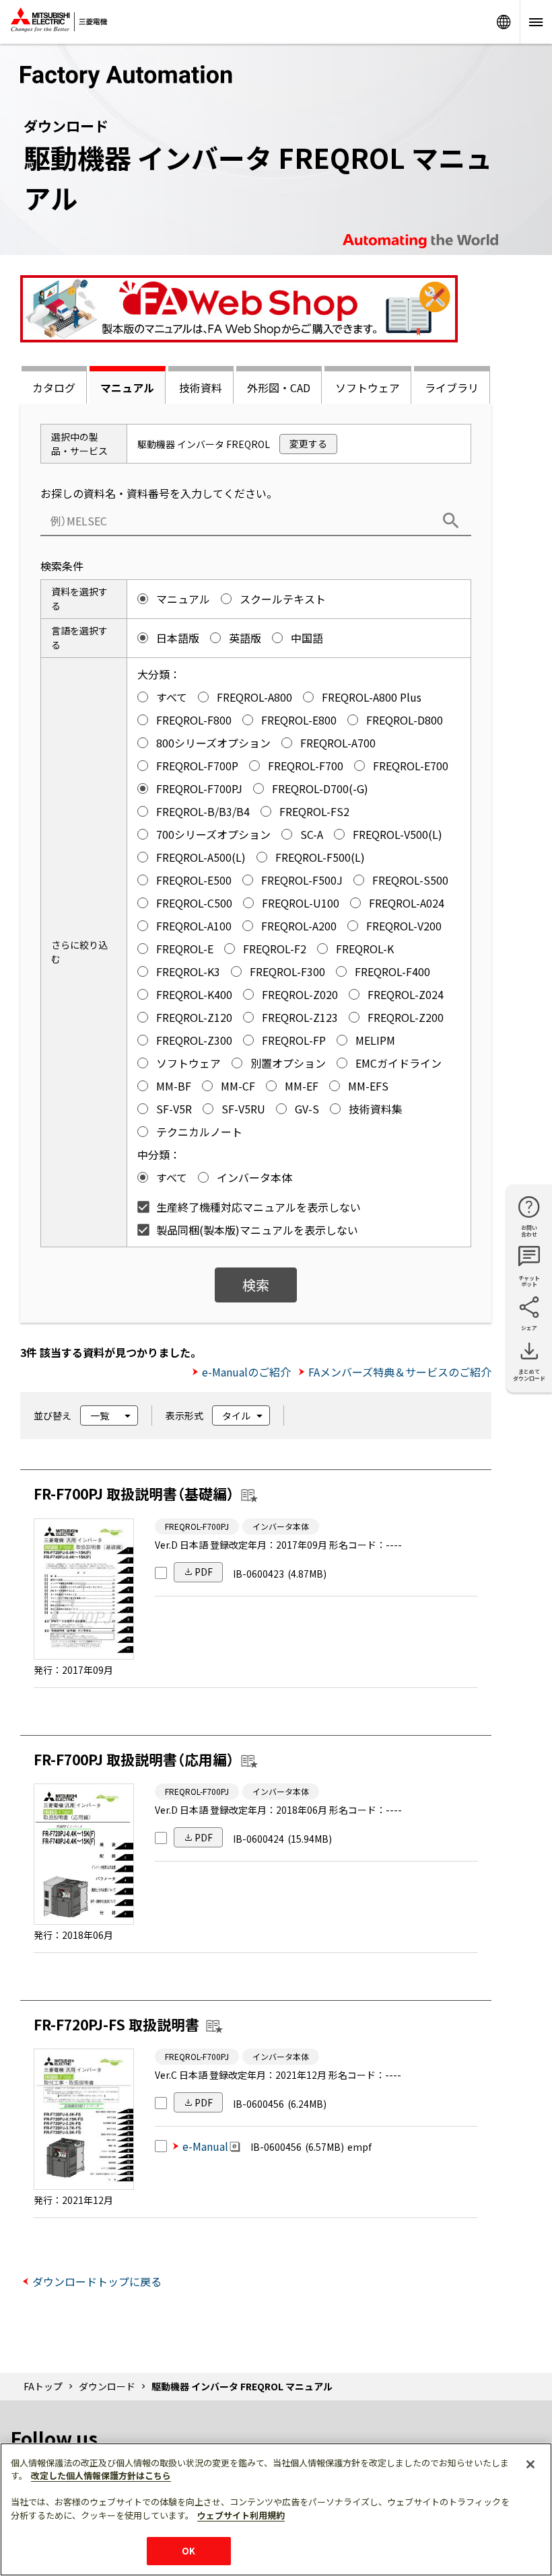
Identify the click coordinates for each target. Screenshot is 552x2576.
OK (188, 2551)
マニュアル (127, 388)
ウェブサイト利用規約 (241, 2515)
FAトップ (43, 2386)
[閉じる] (530, 2464)
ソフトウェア (368, 388)
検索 (256, 1285)
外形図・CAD (279, 388)
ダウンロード (107, 2386)
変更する (308, 443)
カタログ (54, 388)
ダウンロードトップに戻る (97, 2281)
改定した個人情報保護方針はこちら (101, 2475)
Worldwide (504, 22)
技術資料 (201, 388)
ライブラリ (452, 388)
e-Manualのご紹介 (246, 1372)
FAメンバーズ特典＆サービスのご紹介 (400, 1372)
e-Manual (205, 2146)
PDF (204, 1572)
